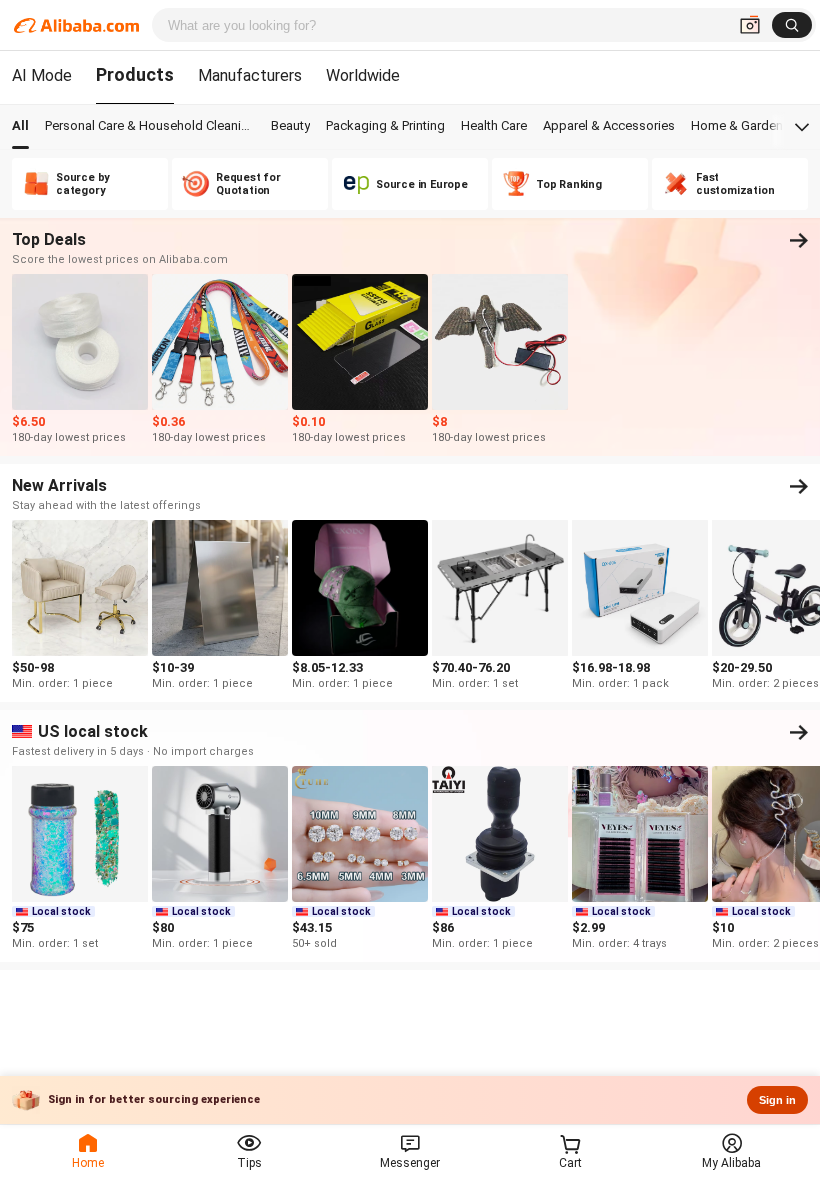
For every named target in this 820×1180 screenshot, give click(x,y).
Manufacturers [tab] (250, 75)
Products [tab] (135, 74)
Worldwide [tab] (363, 75)
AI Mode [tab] (42, 75)
